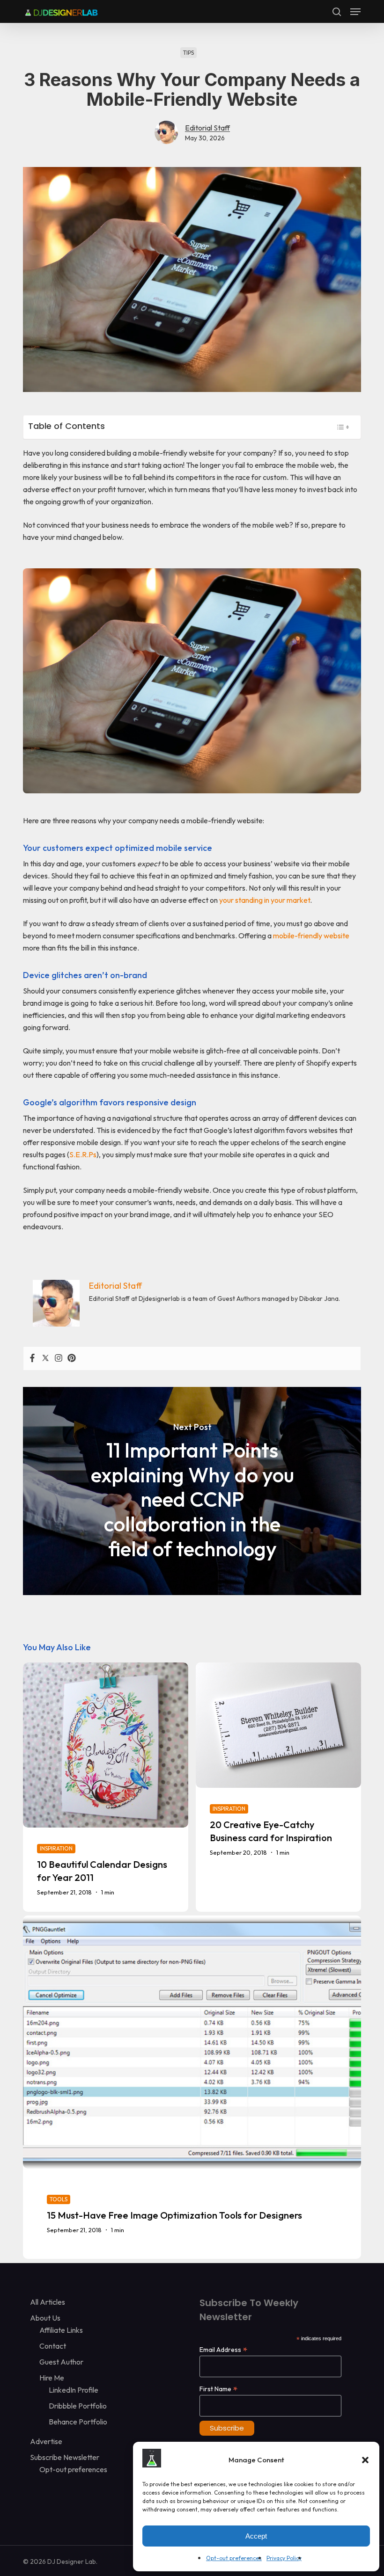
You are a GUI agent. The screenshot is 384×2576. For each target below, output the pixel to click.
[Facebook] (32, 1358)
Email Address (223, 2349)
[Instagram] (59, 1358)
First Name (218, 2389)
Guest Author (61, 2362)
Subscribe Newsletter (65, 2457)
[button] (365, 2460)
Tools (59, 2199)
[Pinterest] (72, 1358)
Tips (188, 53)
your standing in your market (265, 900)
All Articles (48, 2302)
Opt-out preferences (234, 2558)
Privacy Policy (284, 2558)
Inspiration (56, 1848)
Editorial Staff (207, 128)
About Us (45, 2318)
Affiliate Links (61, 2330)
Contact (53, 2346)
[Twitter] (45, 1358)
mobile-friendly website (311, 936)
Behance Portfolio (78, 2422)
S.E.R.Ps (83, 1154)
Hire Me (52, 2378)
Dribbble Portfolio (78, 2406)
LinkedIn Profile (74, 2390)
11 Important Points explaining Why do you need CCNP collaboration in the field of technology (192, 1491)
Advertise (46, 2441)
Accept (256, 2536)
